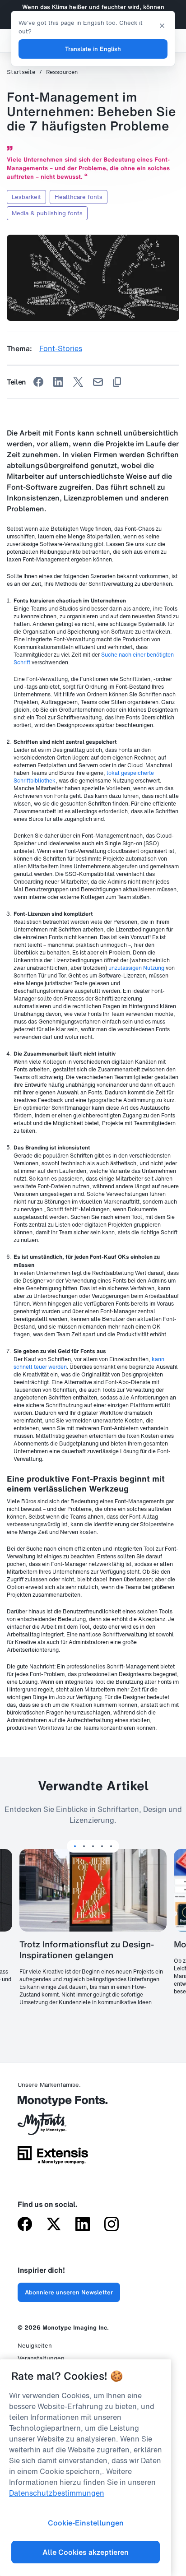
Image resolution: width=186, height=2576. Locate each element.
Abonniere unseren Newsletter (69, 2292)
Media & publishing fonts (47, 213)
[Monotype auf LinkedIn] (83, 2225)
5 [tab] (111, 1846)
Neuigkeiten (35, 2346)
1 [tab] (75, 1846)
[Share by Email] (98, 382)
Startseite (21, 72)
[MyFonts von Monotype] (53, 2127)
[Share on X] (78, 382)
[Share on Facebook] (38, 382)
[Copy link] (117, 382)
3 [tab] (93, 1846)
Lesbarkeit (26, 197)
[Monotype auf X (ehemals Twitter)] (54, 2225)
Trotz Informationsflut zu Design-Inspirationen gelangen (87, 1950)
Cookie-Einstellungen (86, 2523)
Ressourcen (62, 72)
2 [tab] (84, 1846)
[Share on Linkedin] (58, 382)
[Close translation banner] (162, 25)
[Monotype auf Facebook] (25, 2225)
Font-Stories (61, 348)
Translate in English (93, 49)
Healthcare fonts (79, 197)
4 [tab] (102, 1846)
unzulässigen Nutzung (136, 968)
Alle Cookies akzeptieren (86, 2552)
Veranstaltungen (41, 2358)
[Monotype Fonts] (53, 2104)
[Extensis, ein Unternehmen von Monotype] (53, 2158)
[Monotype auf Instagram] (112, 2225)
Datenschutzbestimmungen (57, 2493)
